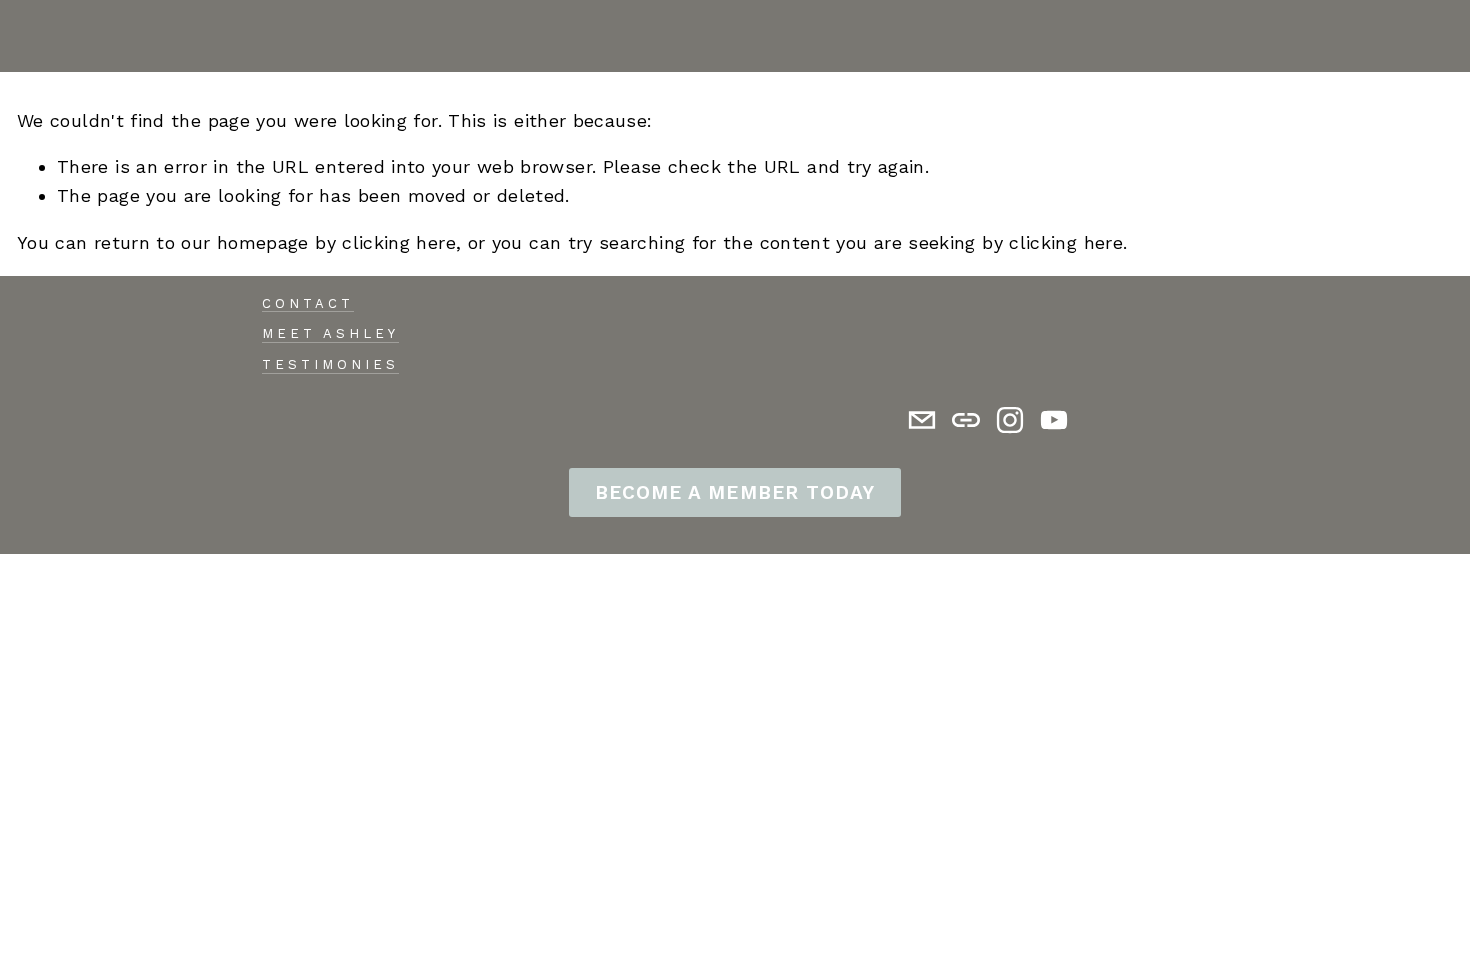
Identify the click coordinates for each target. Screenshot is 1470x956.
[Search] (26, 36)
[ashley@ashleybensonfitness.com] (922, 420)
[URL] (966, 420)
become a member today (734, 492)
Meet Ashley (330, 333)
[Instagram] (1010, 420)
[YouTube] (1054, 420)
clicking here (399, 242)
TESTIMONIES (330, 364)
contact (308, 303)
